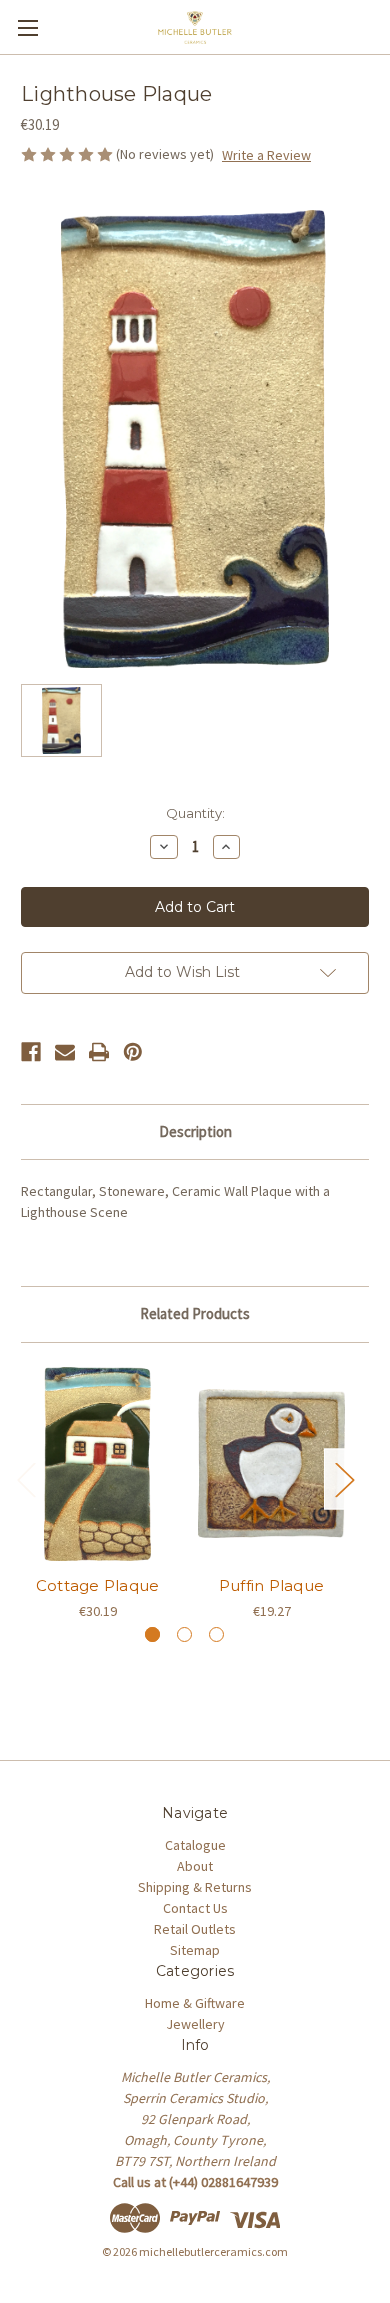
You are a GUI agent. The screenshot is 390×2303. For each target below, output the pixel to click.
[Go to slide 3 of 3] (216, 1634)
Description (195, 1131)
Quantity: (195, 813)
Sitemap (195, 1950)
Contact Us (195, 1908)
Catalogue (195, 1845)
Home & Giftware (195, 2003)
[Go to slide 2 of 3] (184, 1634)
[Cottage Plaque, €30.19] (97, 1464)
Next (344, 1479)
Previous (26, 1479)
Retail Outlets (195, 1929)
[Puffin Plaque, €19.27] (271, 1464)
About (195, 1866)
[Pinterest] (133, 1052)
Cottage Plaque (98, 1585)
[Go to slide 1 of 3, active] (152, 1634)
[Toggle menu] (27, 27)
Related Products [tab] (195, 1313)
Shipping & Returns (195, 1887)
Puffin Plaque (271, 1585)
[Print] (99, 1052)
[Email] (65, 1052)
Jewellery (195, 2024)
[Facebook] (31, 1052)
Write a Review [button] (266, 155)
